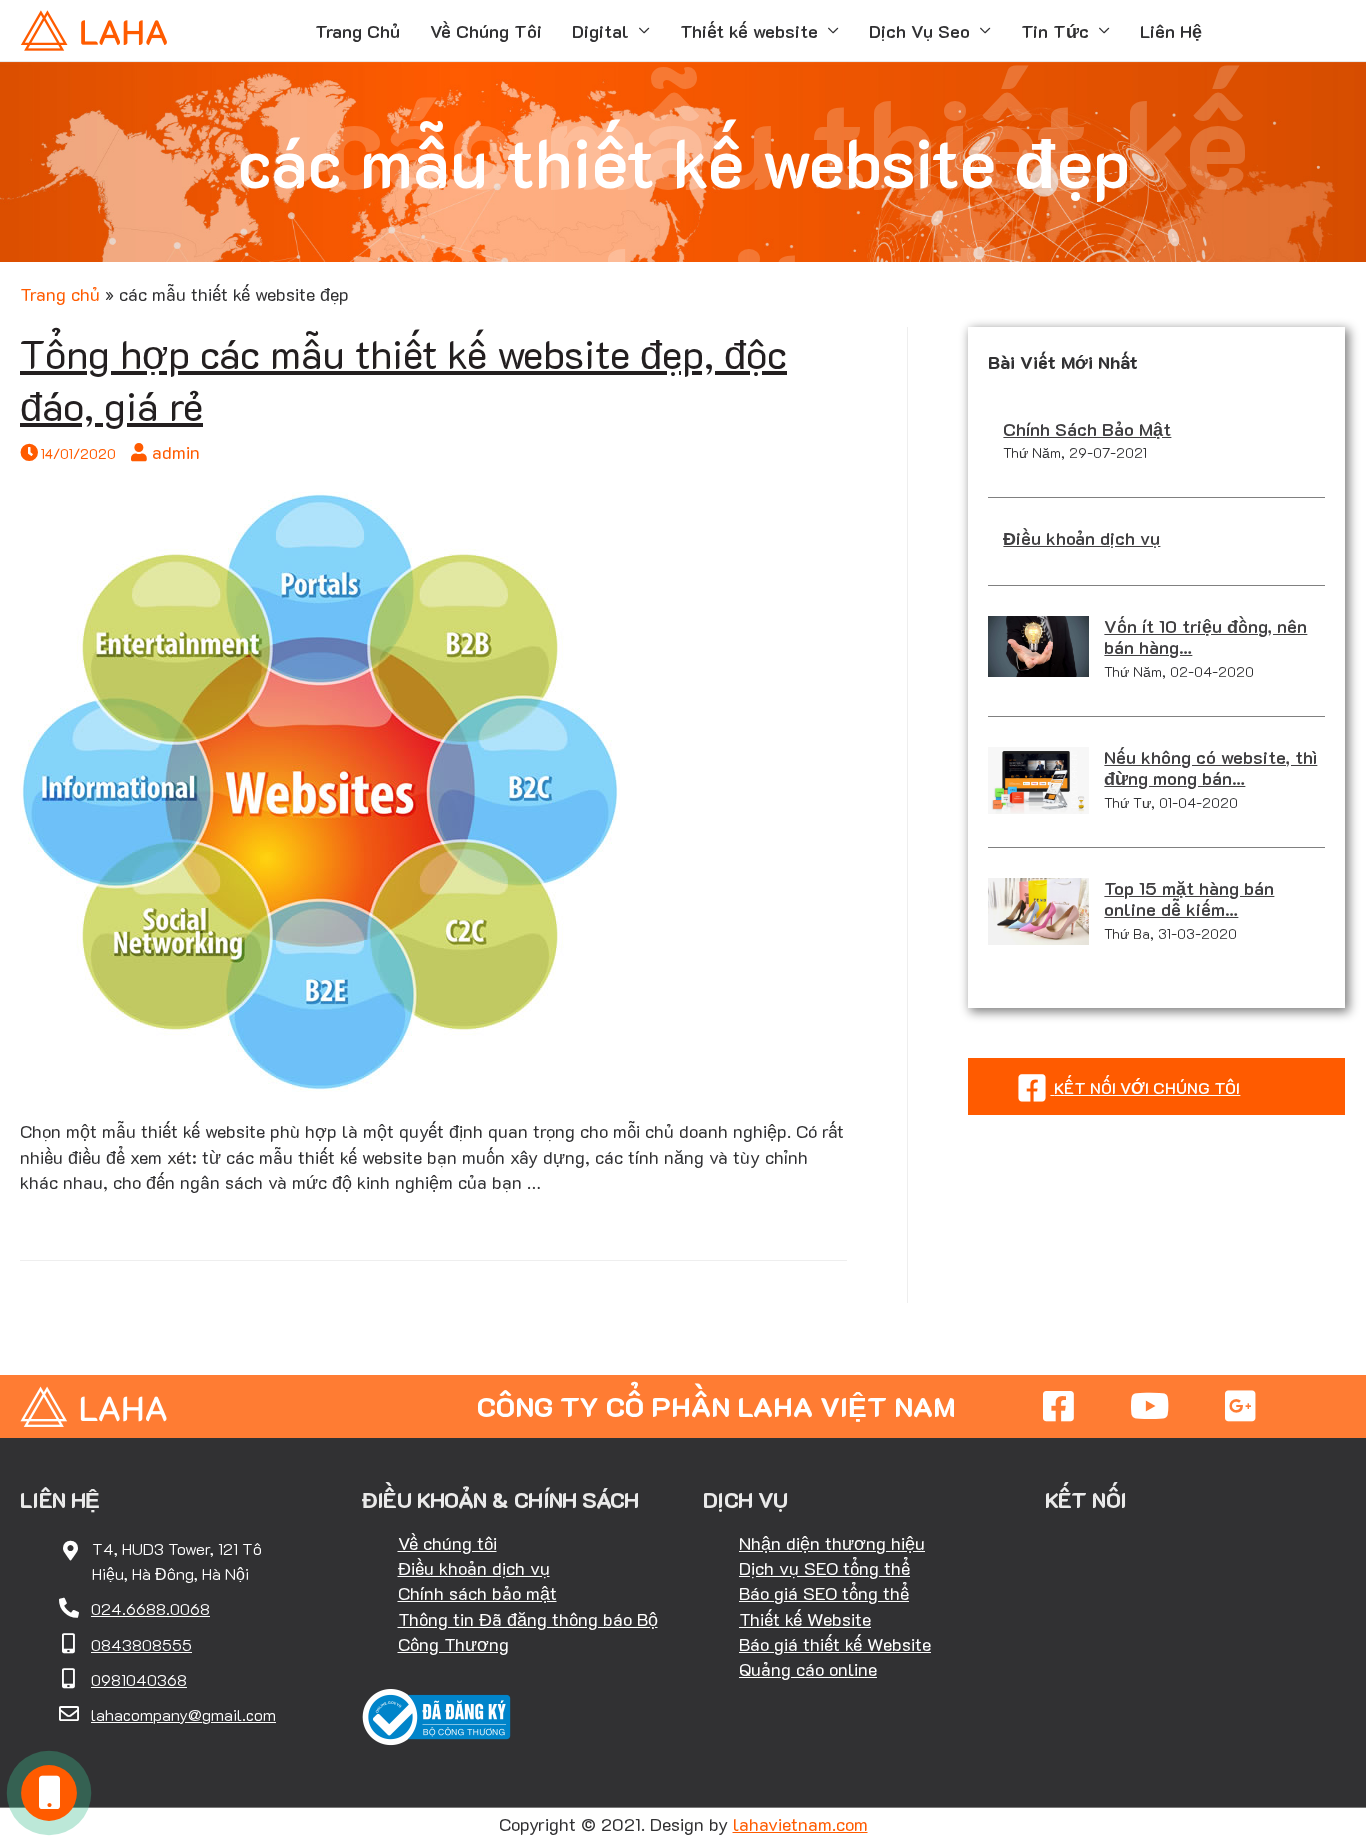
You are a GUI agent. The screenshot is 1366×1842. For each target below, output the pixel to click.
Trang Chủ (357, 31)
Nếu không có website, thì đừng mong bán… (1210, 768)
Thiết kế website (749, 31)
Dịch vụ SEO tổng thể (824, 1568)
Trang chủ (60, 294)
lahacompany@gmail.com (183, 1714)
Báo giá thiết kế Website (835, 1644)
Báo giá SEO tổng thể (824, 1593)
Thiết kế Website (805, 1619)
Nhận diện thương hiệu (832, 1543)
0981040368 (139, 1679)
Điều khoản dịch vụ (1081, 538)
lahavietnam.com (800, 1824)
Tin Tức (1055, 31)
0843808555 (141, 1644)
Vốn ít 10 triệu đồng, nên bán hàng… (1205, 637)
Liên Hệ (1171, 31)
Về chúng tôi (447, 1543)
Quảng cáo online (808, 1669)
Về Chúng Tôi (486, 31)
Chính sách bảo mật (477, 1593)
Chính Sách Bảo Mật (1087, 429)
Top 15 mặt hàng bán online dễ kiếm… (1189, 899)
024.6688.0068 (150, 1608)
